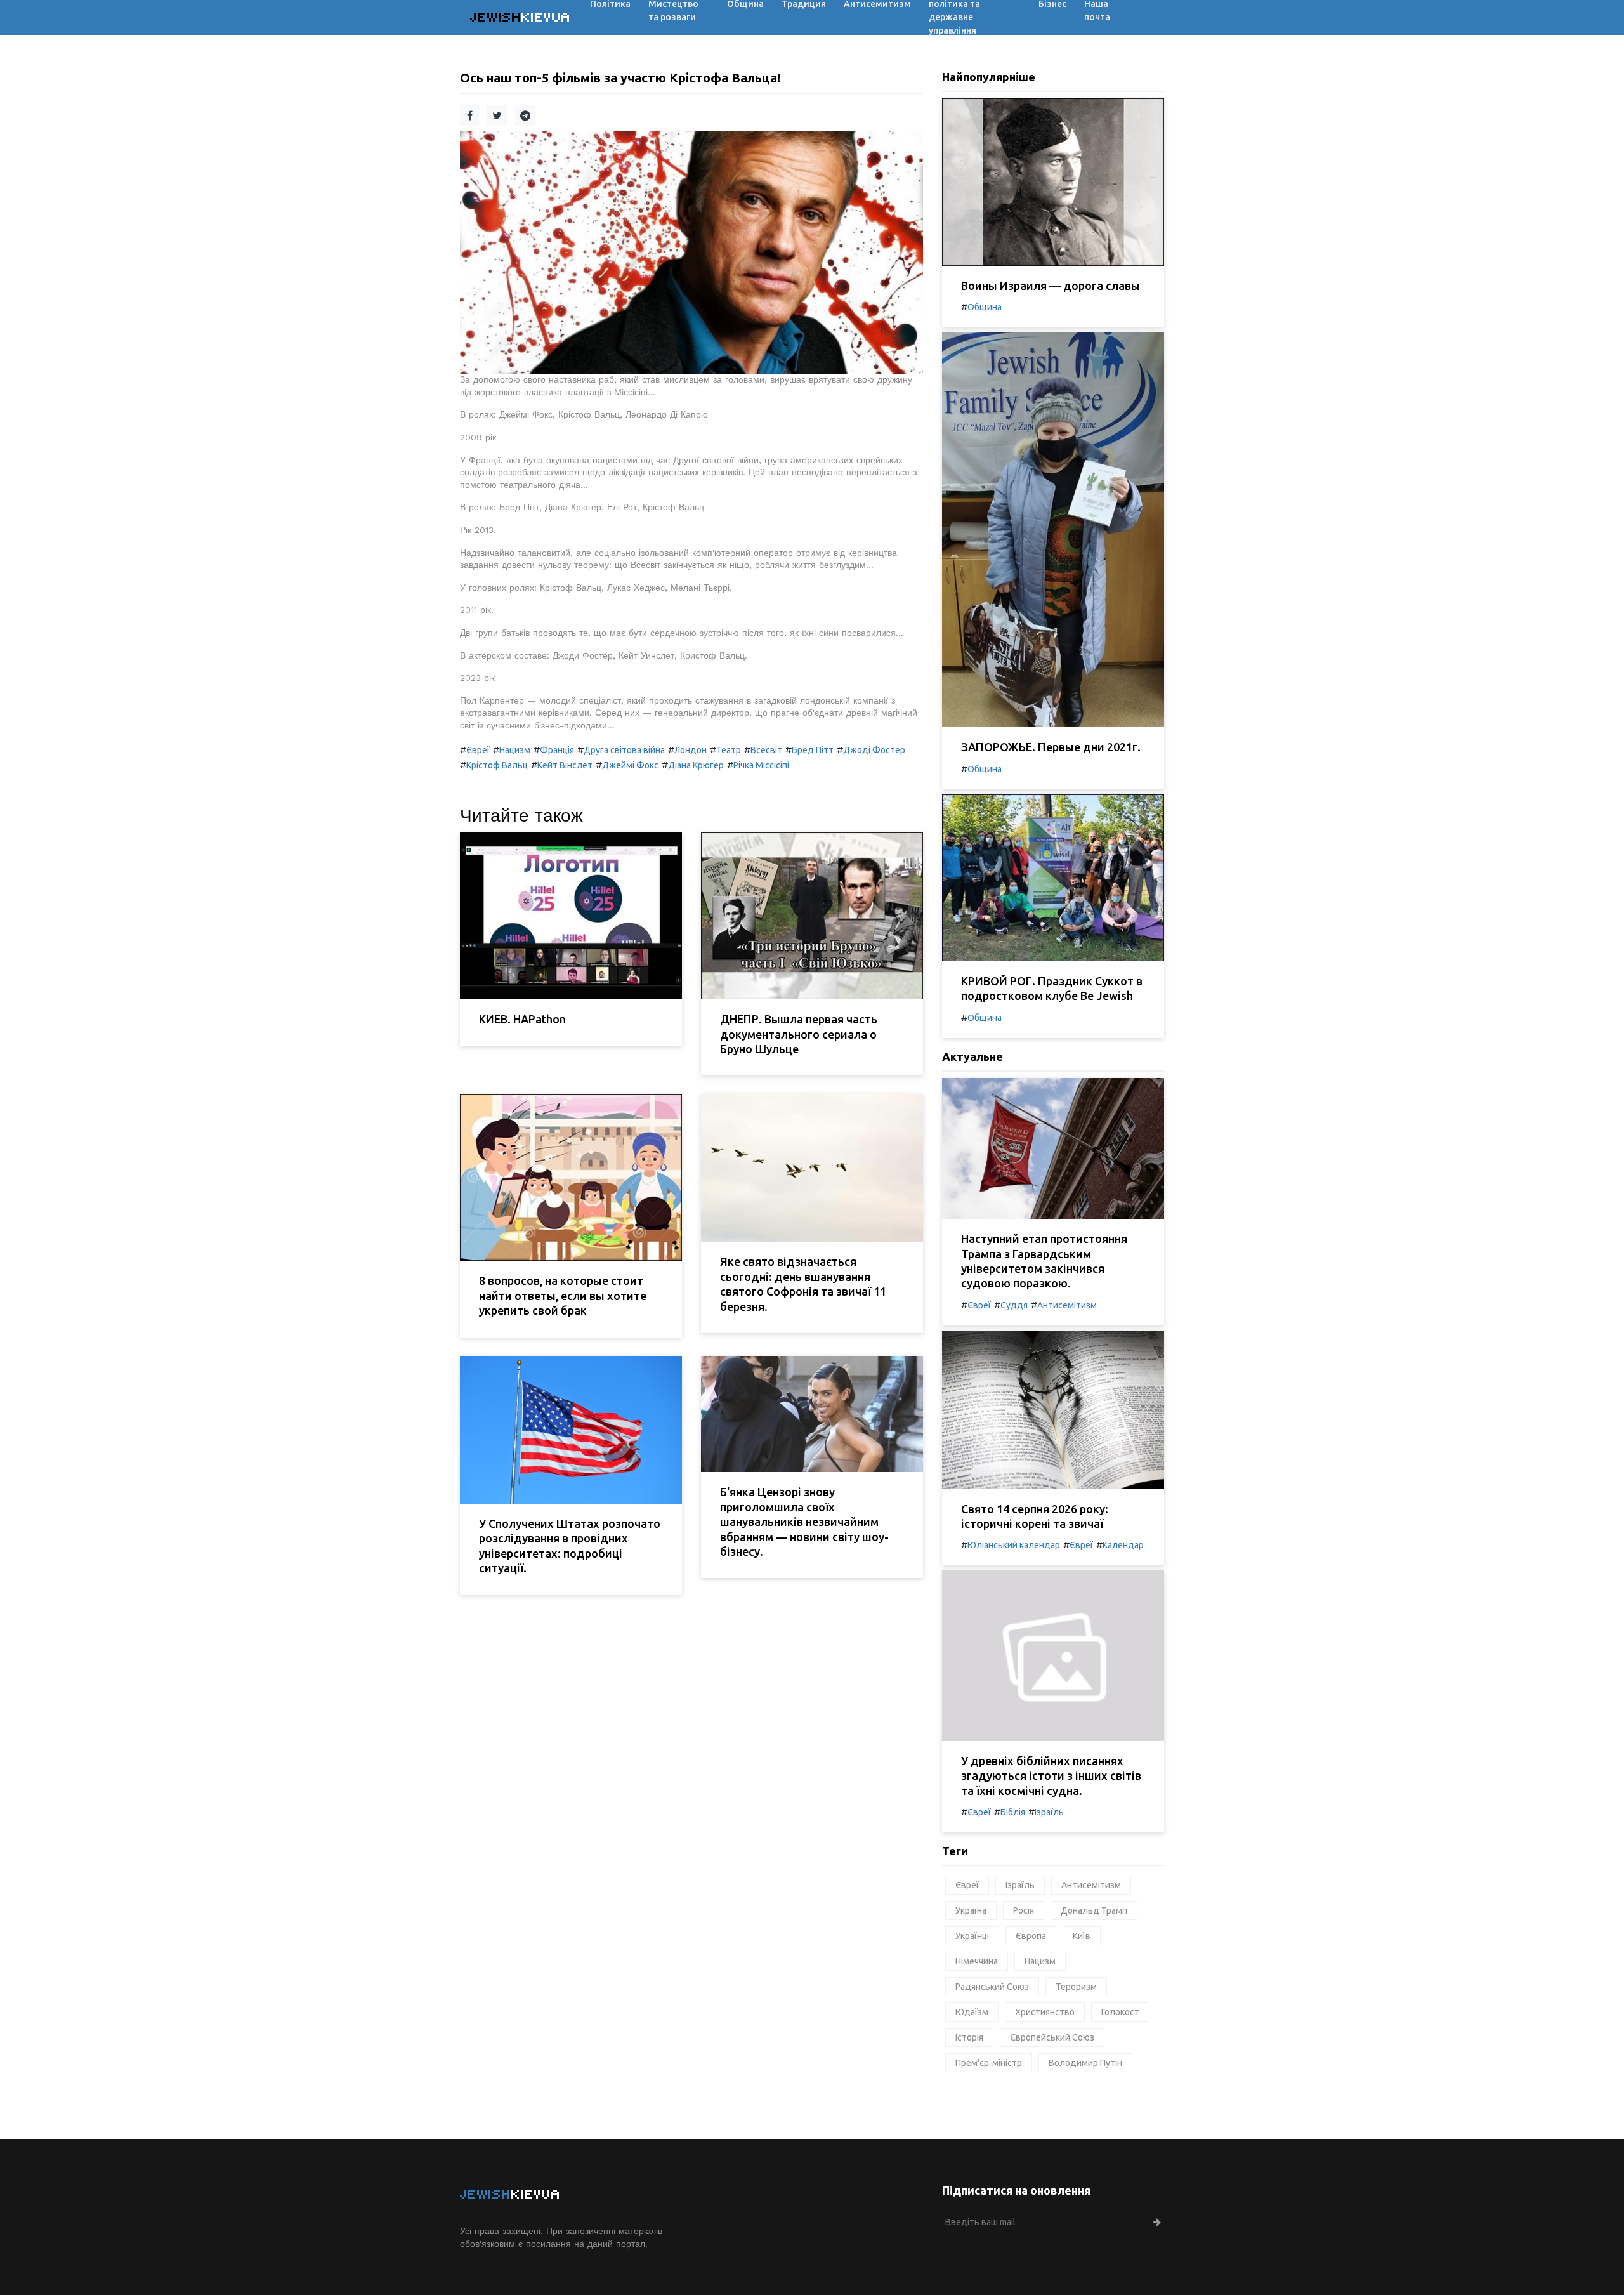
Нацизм (515, 750)
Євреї (478, 750)
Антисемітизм (1067, 1305)
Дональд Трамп (1094, 1910)
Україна (971, 1910)
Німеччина (977, 1961)
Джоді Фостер (874, 750)
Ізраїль (1049, 1812)
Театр (729, 750)
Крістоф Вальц (497, 765)
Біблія (1013, 1812)
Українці (972, 1936)
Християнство (1045, 2012)
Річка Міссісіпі (761, 765)
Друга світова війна (624, 750)
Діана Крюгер (696, 765)
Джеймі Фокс (630, 765)
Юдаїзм (972, 2012)
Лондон (691, 750)
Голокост (1120, 2012)
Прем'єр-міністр (989, 2063)
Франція (557, 750)
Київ (1082, 1936)
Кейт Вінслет (565, 765)
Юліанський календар (1014, 1545)
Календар (1123, 1545)
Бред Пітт (813, 750)
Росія (1024, 1910)
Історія (969, 2037)
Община (985, 307)
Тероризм (1076, 1987)
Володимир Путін (1085, 2063)
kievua (521, 17)
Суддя (1014, 1305)
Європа (1031, 1936)
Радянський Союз (992, 1987)
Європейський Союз (1052, 2037)
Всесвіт (766, 750)
